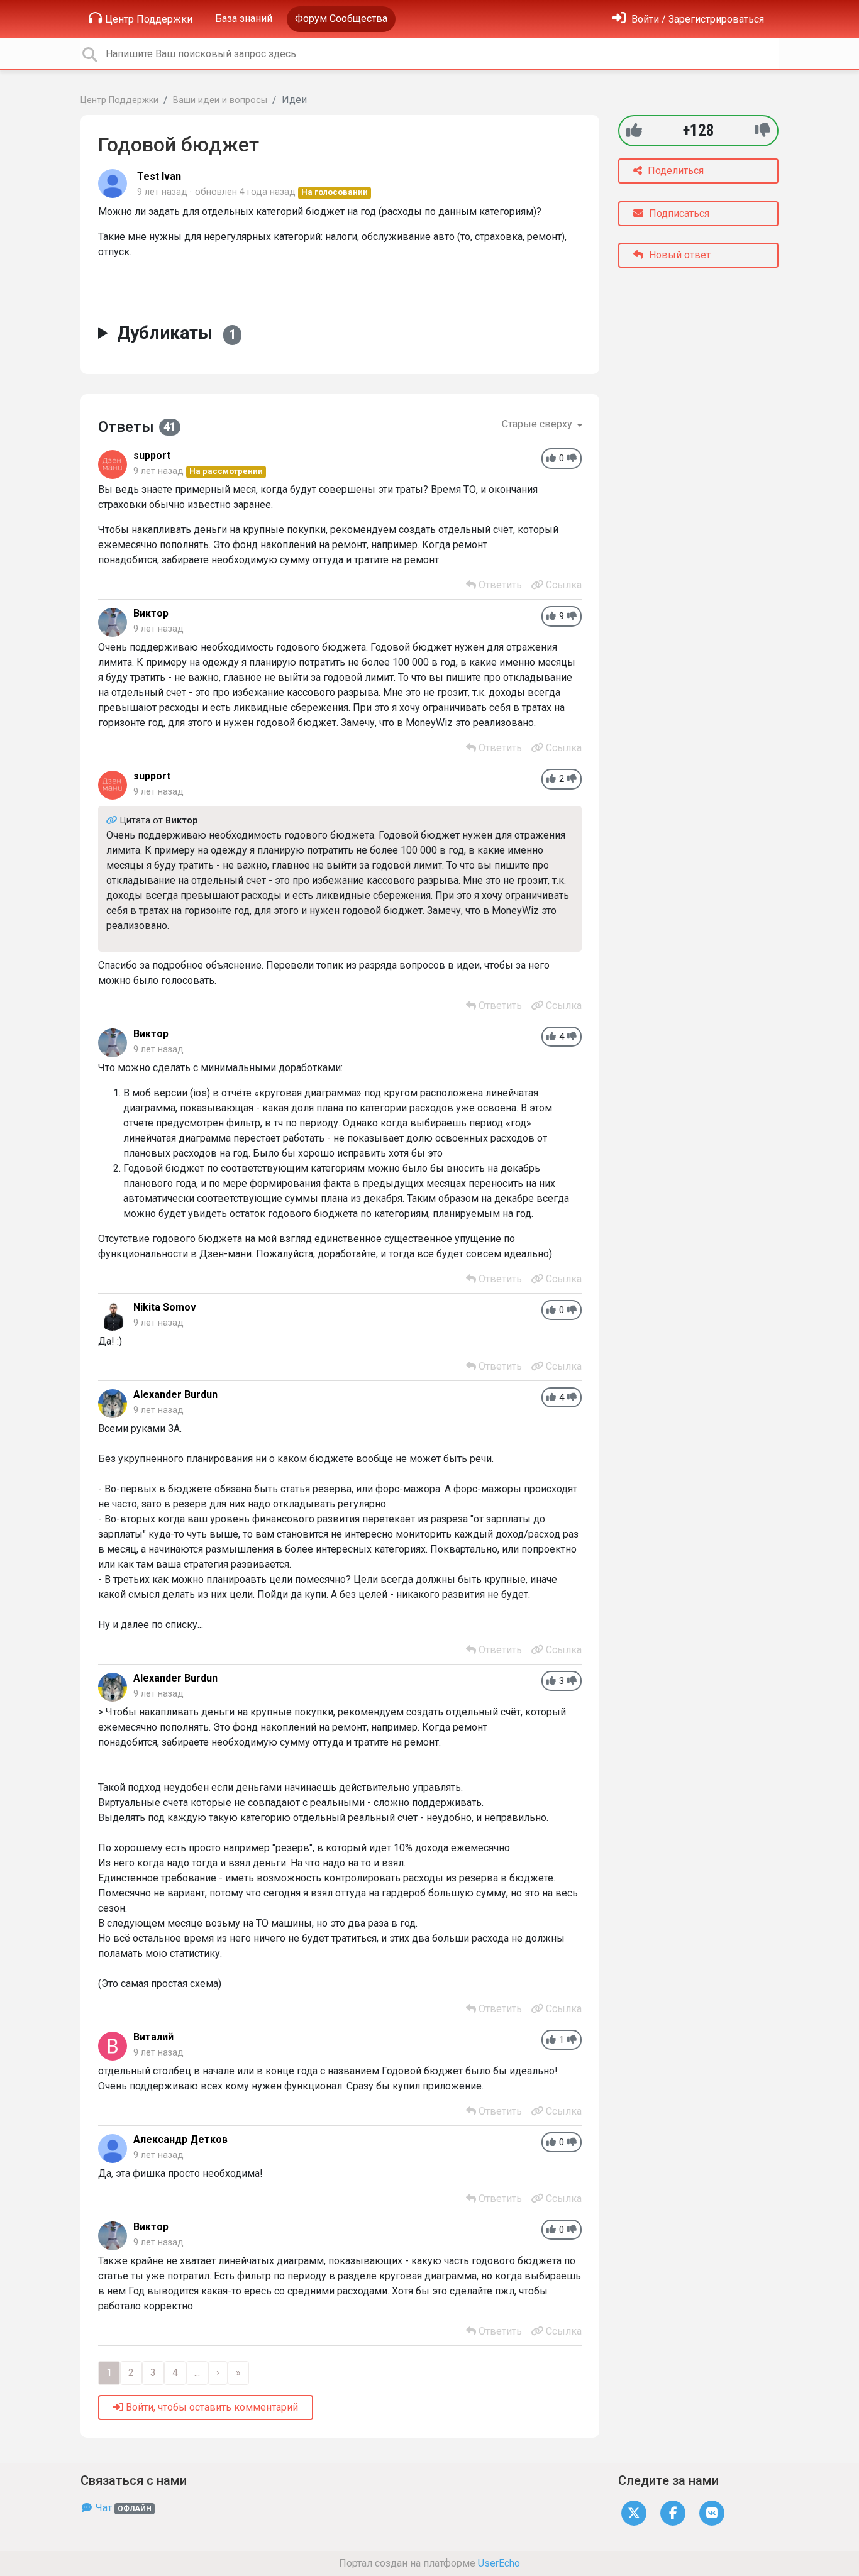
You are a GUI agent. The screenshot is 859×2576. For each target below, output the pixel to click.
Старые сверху (538, 424)
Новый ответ (679, 255)
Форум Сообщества (341, 19)
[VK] (712, 2512)
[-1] (762, 130)
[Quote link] (113, 821)
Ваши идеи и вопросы (220, 100)
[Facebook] (673, 2512)
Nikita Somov (165, 1307)
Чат (122, 2508)
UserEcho (499, 2563)
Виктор (151, 613)
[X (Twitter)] (634, 2512)
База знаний (244, 19)
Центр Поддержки (149, 19)
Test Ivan (159, 176)
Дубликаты (177, 333)
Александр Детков (180, 2139)
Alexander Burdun (175, 1395)
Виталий (153, 2037)
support (152, 455)
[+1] (634, 130)
